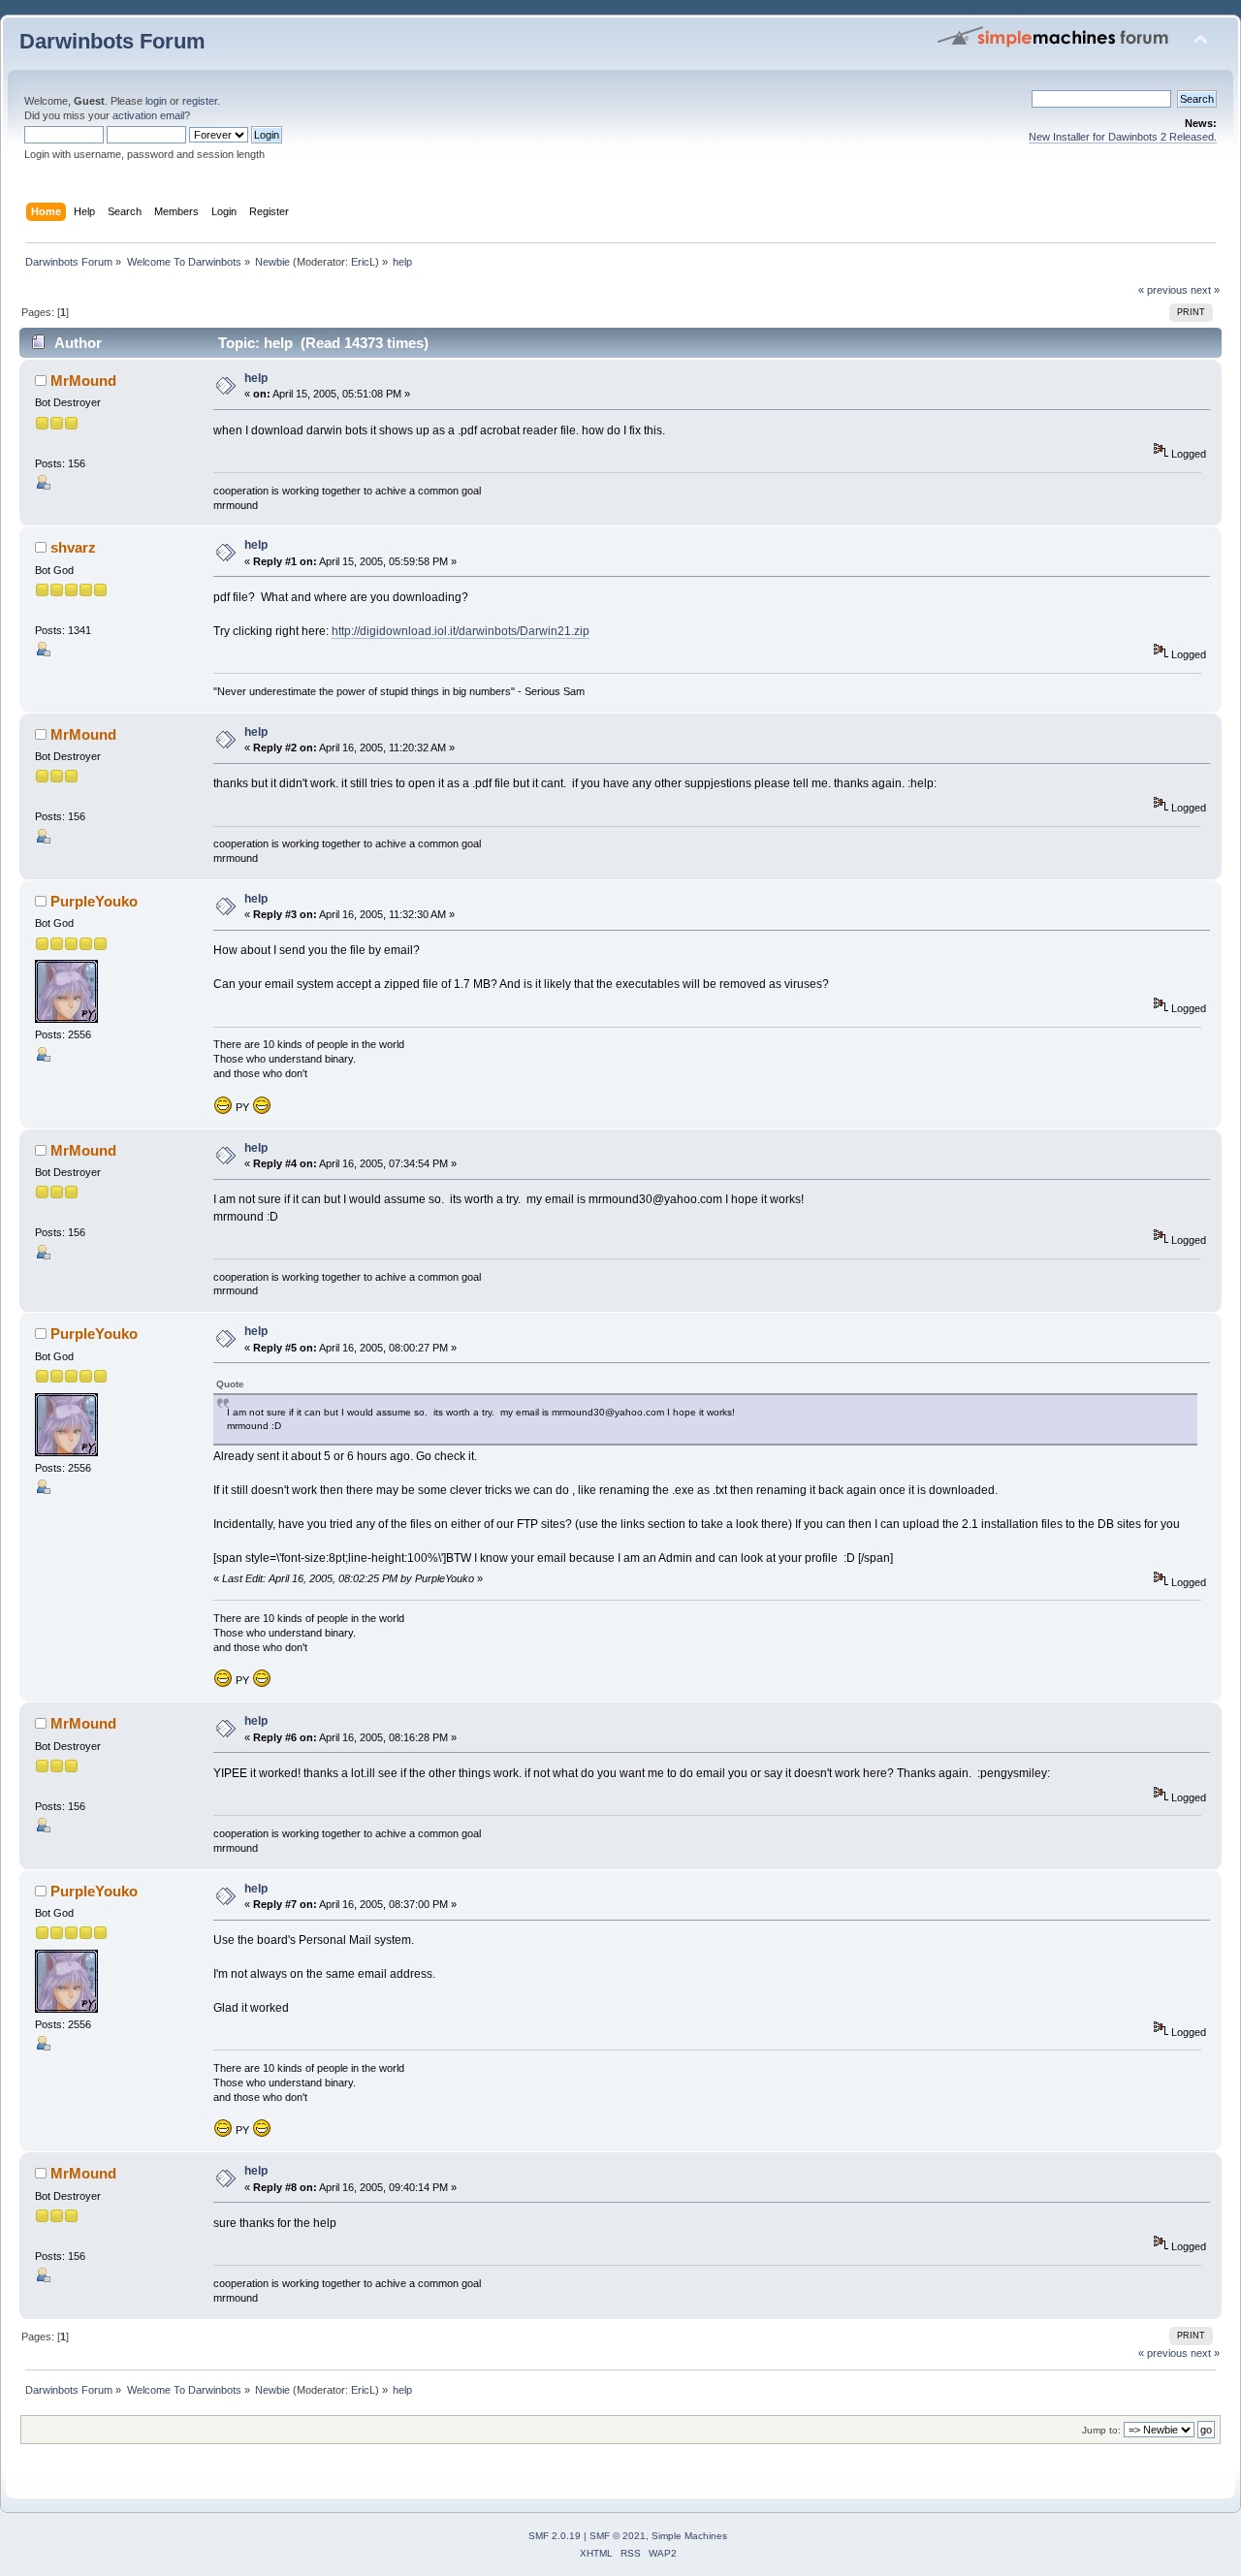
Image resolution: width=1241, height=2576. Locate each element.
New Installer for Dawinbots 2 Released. (1123, 137)
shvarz (73, 547)
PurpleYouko (94, 901)
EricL (363, 262)
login (156, 101)
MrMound (83, 381)
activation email (148, 115)
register (200, 101)
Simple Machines (689, 2536)
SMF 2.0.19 (555, 2536)
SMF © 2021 (618, 2536)
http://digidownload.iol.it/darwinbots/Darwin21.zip (461, 631)
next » (1205, 290)
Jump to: (1101, 2430)
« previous (1163, 290)
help (256, 378)
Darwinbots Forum (112, 41)
